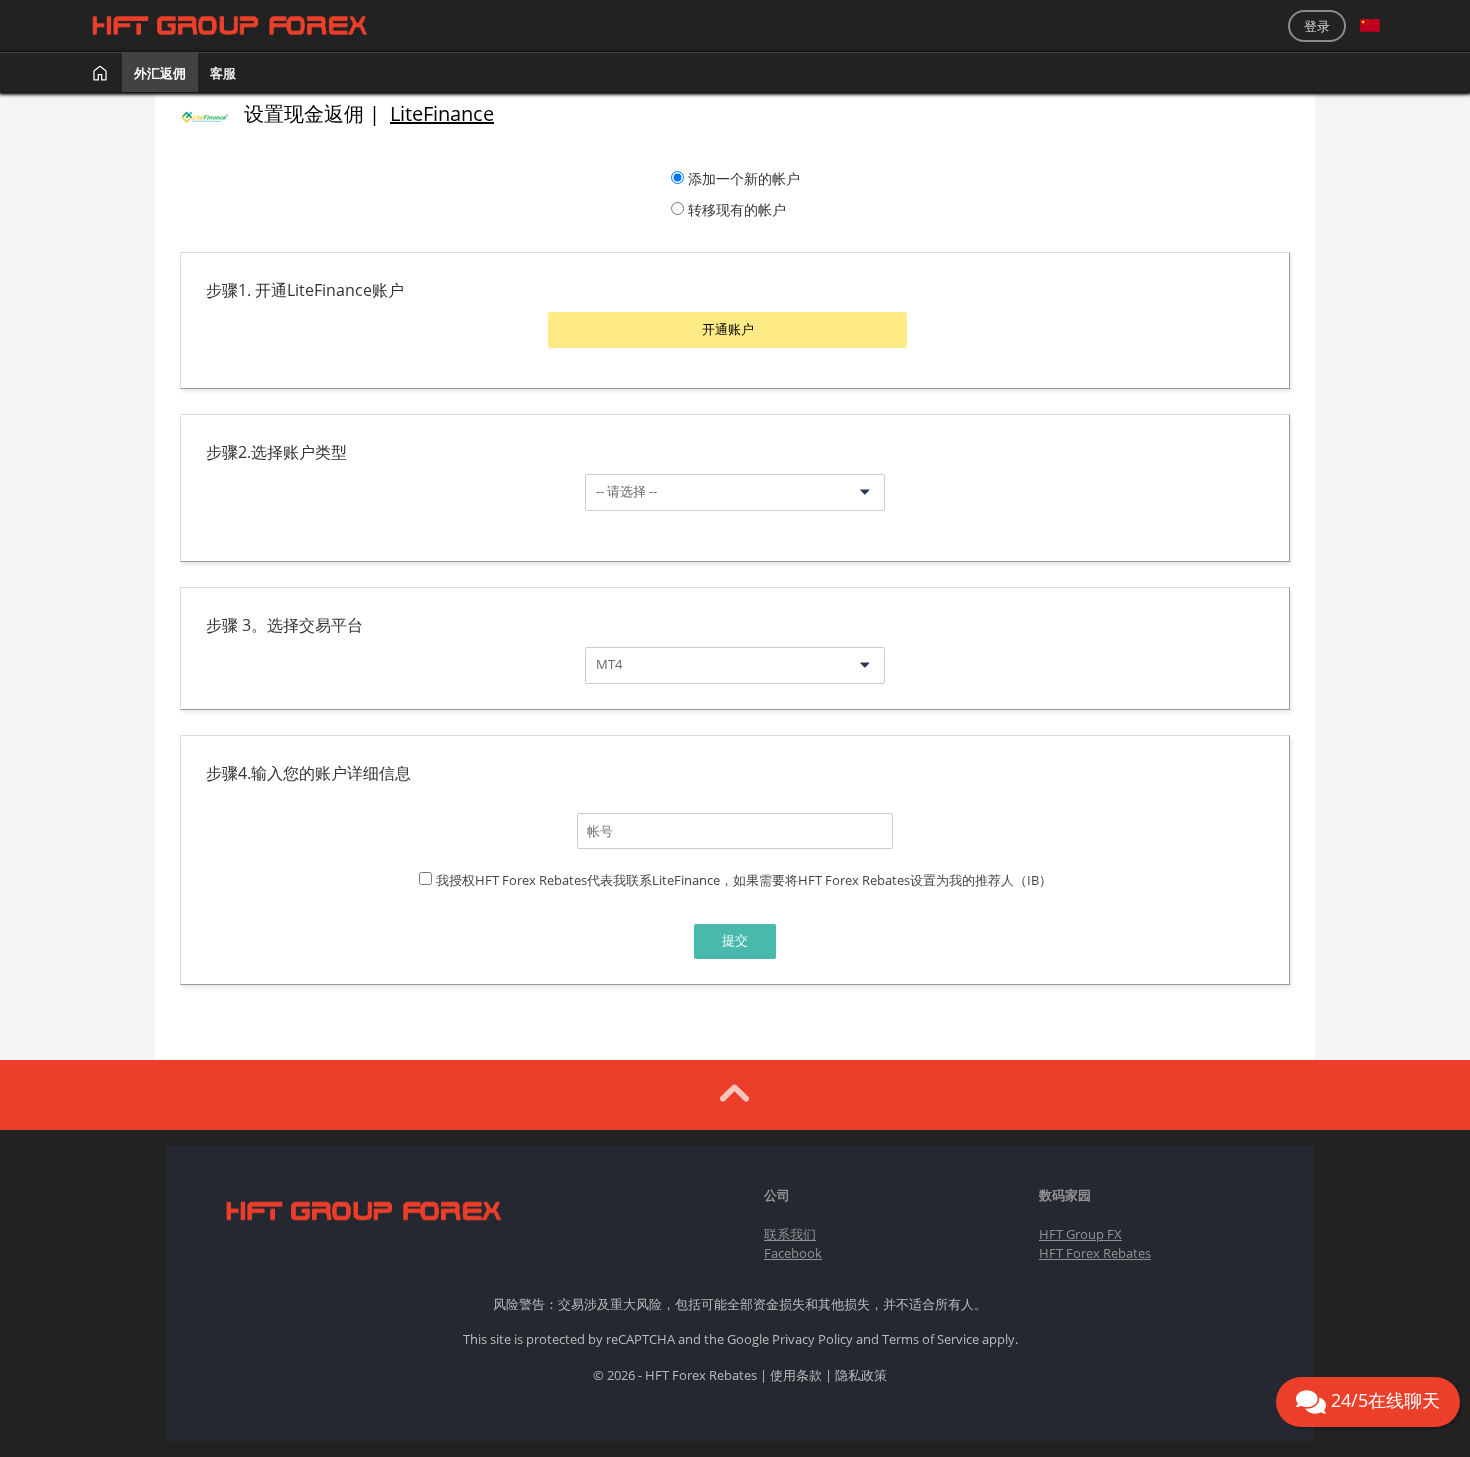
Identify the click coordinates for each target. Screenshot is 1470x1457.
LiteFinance (442, 113)
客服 (223, 73)
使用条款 (796, 1375)
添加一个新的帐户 (744, 178)
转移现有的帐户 (737, 209)
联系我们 (790, 1234)
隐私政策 (861, 1375)
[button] (1370, 26)
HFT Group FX (1080, 1234)
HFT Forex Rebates (1095, 1253)
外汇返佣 (160, 73)
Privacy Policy (812, 1339)
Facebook (793, 1253)
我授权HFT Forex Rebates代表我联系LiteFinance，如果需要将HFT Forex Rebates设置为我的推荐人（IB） (744, 880)
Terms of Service (930, 1339)
